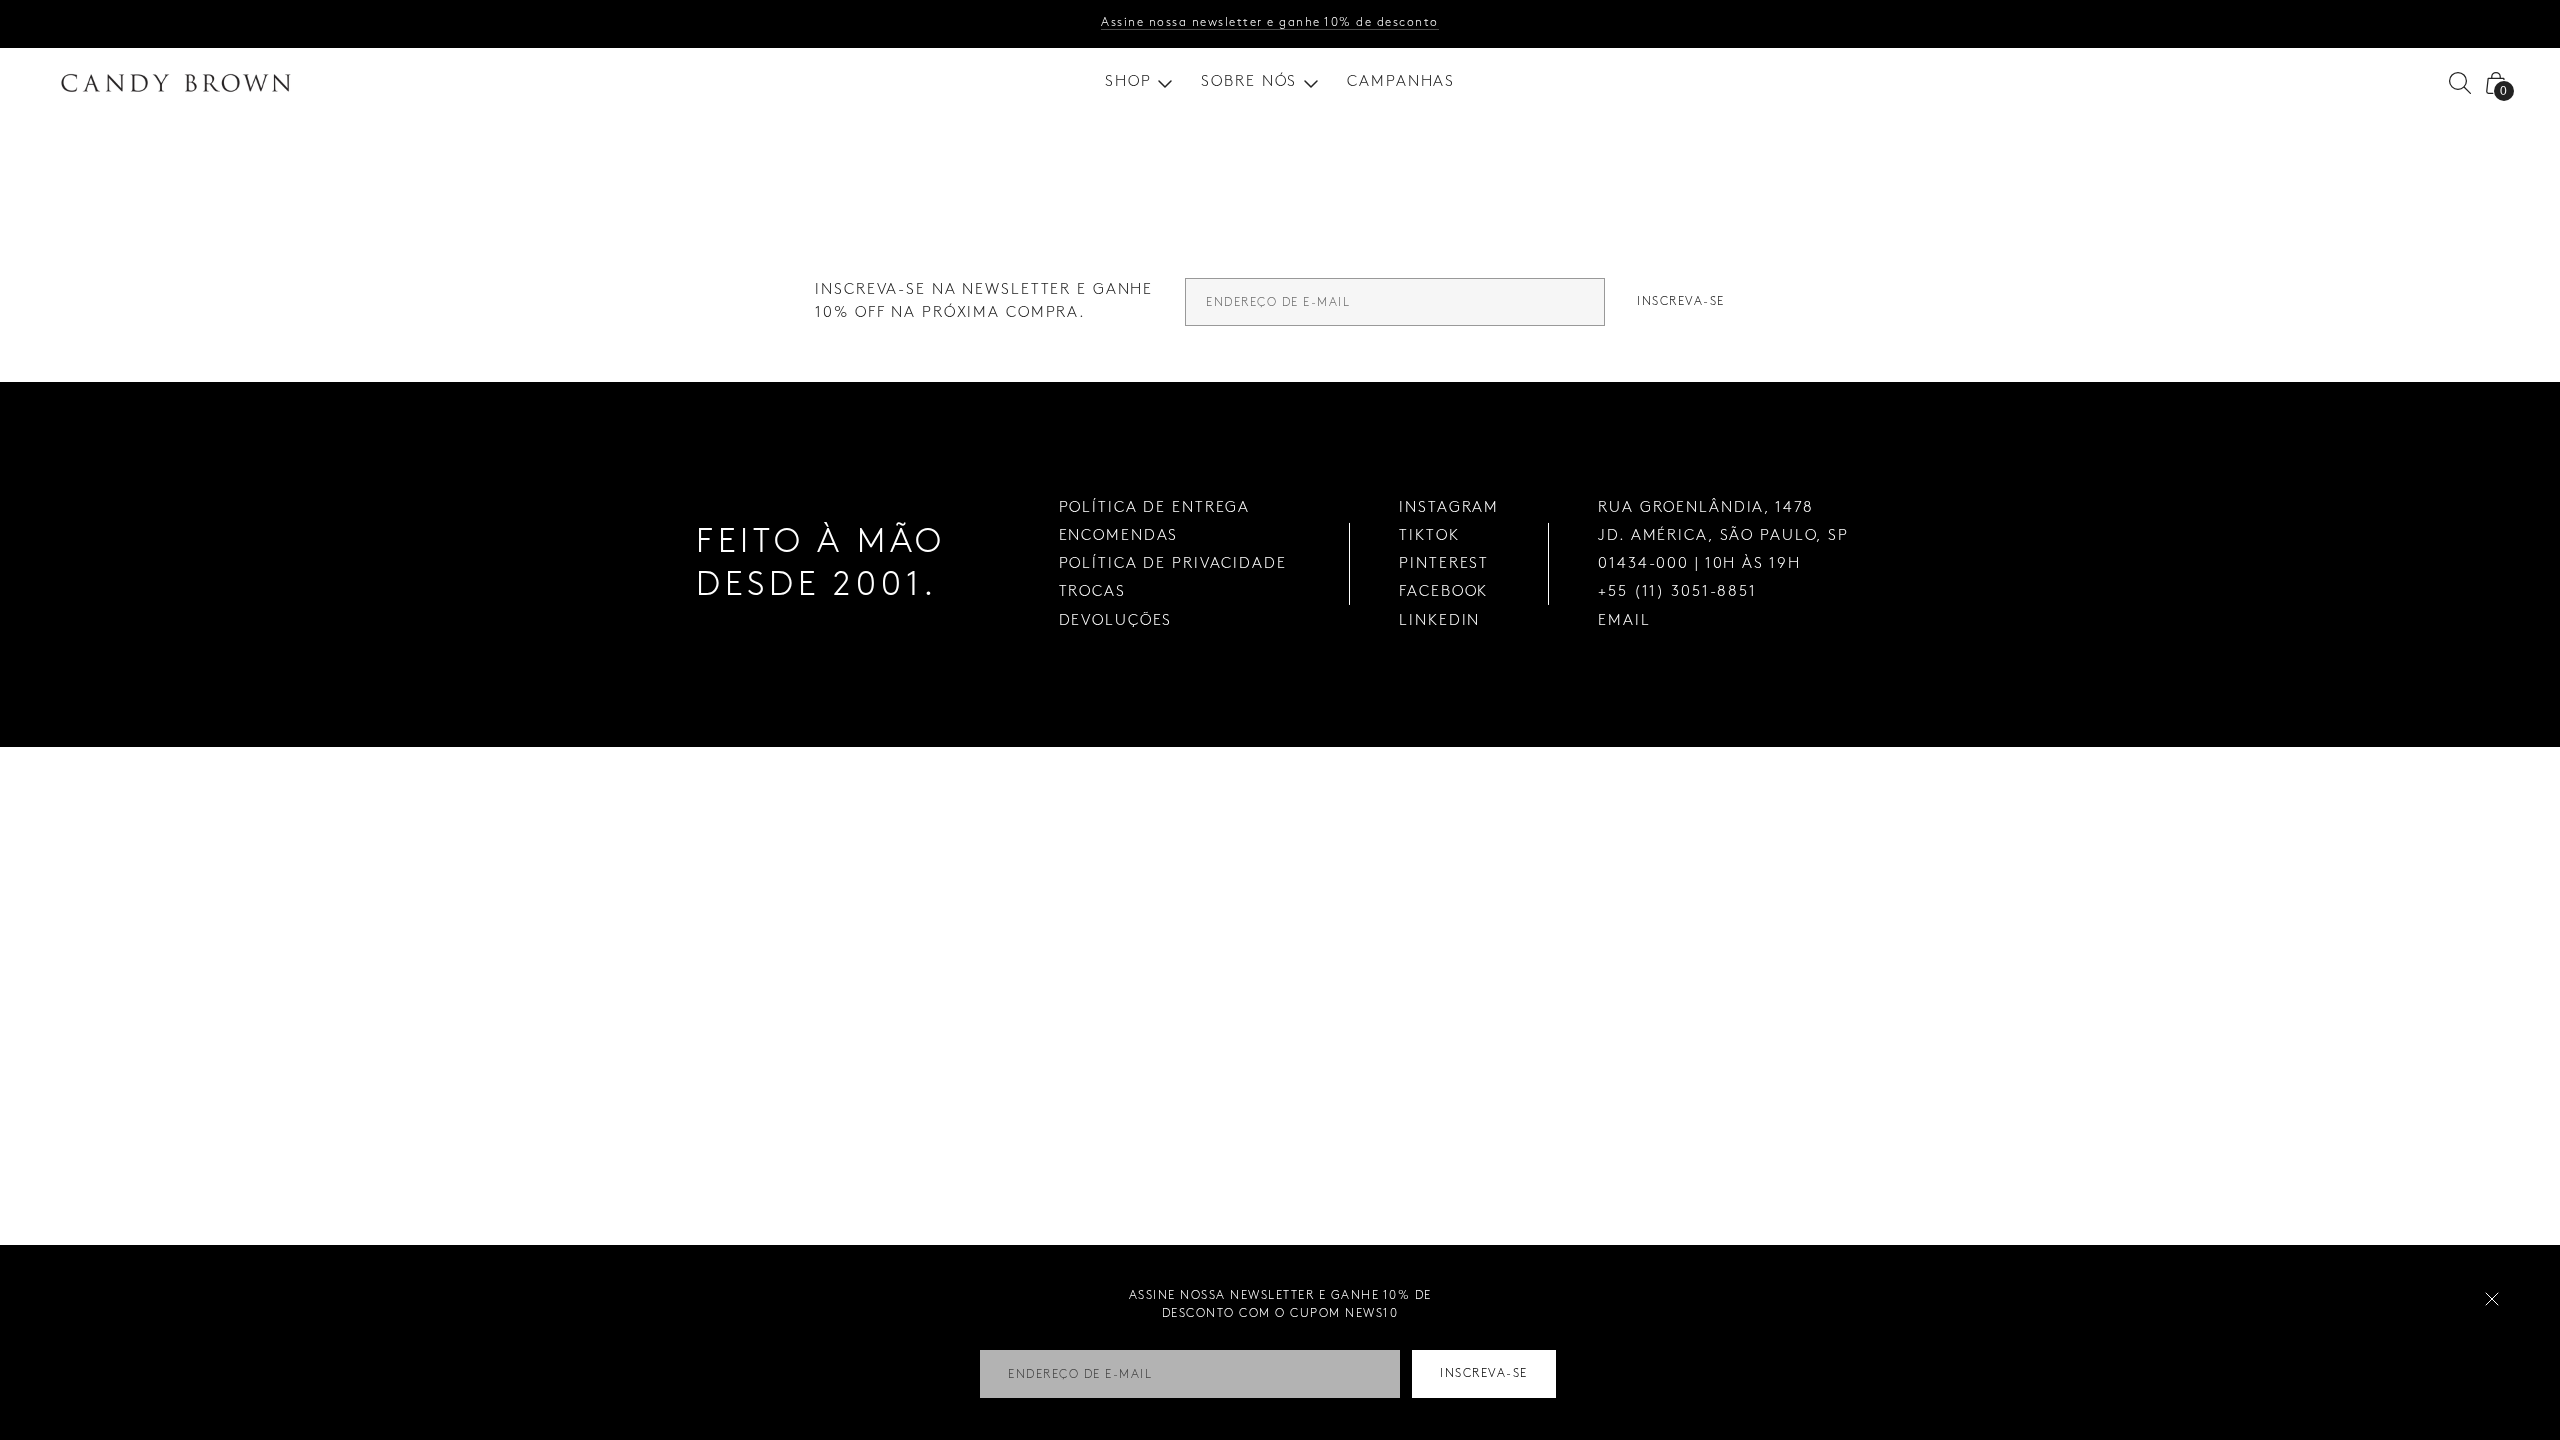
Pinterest (1444, 564)
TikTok (1429, 536)
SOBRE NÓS (1249, 82)
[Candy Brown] (176, 83)
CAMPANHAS (1401, 82)
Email (1624, 621)
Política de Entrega (1155, 508)
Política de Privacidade (1173, 564)
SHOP (1128, 82)
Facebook (1443, 592)
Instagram (1449, 508)
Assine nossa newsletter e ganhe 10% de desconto (1270, 22)
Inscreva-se (1681, 301)
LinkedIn (1439, 621)
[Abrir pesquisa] (2460, 83)
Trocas (1092, 592)
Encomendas (1119, 536)
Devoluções (1116, 621)
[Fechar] (2492, 1299)
